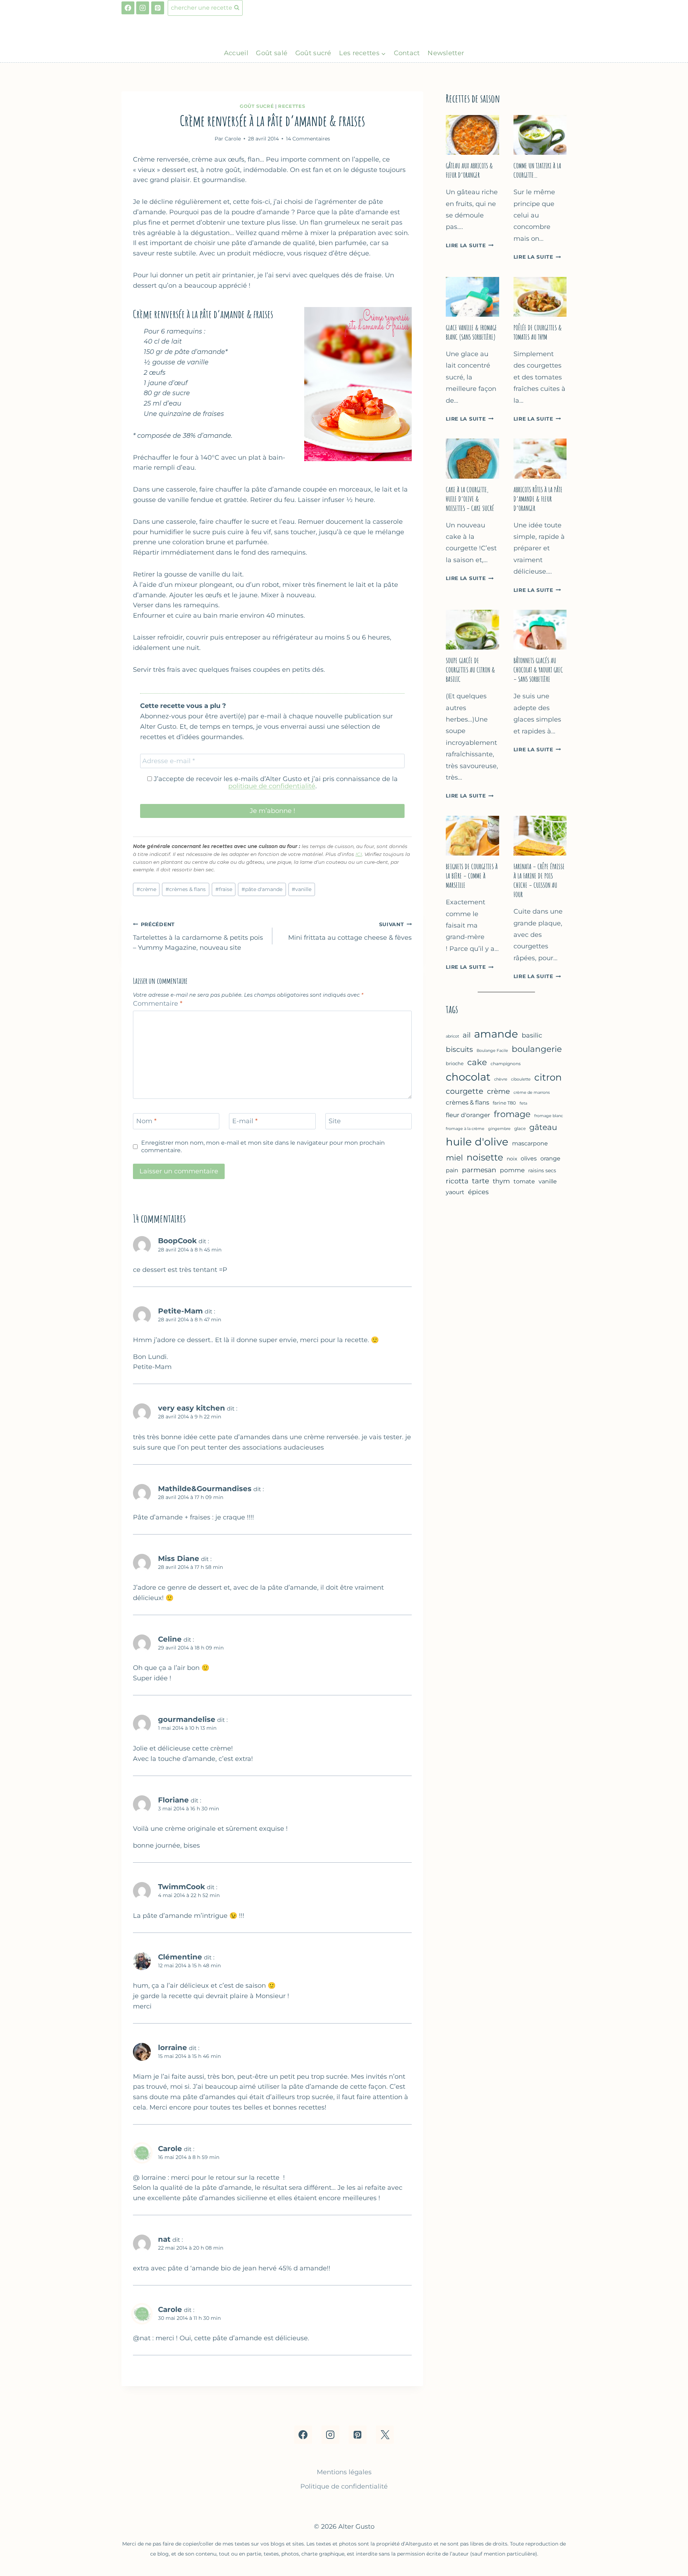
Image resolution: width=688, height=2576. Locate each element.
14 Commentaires (308, 139)
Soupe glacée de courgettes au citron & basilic (470, 670)
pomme (512, 1170)
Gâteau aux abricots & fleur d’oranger (469, 170)
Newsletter (446, 53)
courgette (465, 1091)
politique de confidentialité (272, 786)
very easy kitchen (192, 1408)
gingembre (499, 1129)
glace (520, 1128)
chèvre (501, 1079)
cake (477, 1062)
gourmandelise (187, 1719)
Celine (170, 1639)
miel (454, 1158)
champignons (506, 1064)
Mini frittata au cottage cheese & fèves (350, 931)
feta (523, 1103)
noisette (485, 1157)
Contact (407, 53)
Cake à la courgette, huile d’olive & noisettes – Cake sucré (470, 499)
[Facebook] (128, 8)
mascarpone (530, 1143)
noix (512, 1159)
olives (529, 1158)
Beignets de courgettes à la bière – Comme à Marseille (472, 876)
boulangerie (537, 1049)
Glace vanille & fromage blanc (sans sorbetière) (471, 332)
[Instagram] (143, 8)
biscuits (459, 1049)
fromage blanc (549, 1116)
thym (501, 1181)
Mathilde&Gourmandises (205, 1488)
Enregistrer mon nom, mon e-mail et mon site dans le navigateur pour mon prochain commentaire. (263, 1146)
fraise (224, 889)
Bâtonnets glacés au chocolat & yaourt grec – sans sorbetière (538, 670)
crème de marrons (532, 1092)
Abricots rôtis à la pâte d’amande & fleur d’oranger (538, 499)
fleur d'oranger (468, 1115)
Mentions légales (344, 2472)
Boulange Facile (492, 1050)
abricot (452, 1036)
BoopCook (177, 1241)
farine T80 (504, 1103)
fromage (512, 1114)
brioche (455, 1064)
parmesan (479, 1170)
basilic (532, 1035)
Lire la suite (470, 245)
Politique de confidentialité (344, 2486)
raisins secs (542, 1170)
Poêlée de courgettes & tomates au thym (538, 332)
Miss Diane (179, 1558)
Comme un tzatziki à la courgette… (537, 170)
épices (478, 1192)
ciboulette (521, 1079)
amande (496, 1034)
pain (452, 1170)
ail (467, 1035)
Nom (146, 1121)
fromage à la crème (465, 1129)
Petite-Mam (180, 1311)
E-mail (245, 1121)
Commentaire (158, 1004)
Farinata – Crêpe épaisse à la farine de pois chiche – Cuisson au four (539, 880)
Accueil (236, 53)
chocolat (468, 1077)
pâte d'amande (262, 889)
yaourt (455, 1192)
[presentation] (472, 135)
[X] (385, 2434)
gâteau (543, 1127)
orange (550, 1158)
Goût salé (272, 53)
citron (548, 1077)
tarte (481, 1181)
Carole (170, 2148)
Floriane (173, 1800)
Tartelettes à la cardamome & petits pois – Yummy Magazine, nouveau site (198, 937)
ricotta (457, 1181)
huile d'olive (477, 1142)
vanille (302, 889)
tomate (524, 1181)
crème (146, 889)
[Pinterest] (158, 8)
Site (335, 1121)
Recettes (292, 106)
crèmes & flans (186, 889)
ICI (359, 854)
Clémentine (180, 1957)
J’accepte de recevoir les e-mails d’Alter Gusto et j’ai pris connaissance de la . (275, 782)
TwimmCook (181, 1886)
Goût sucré (313, 53)
